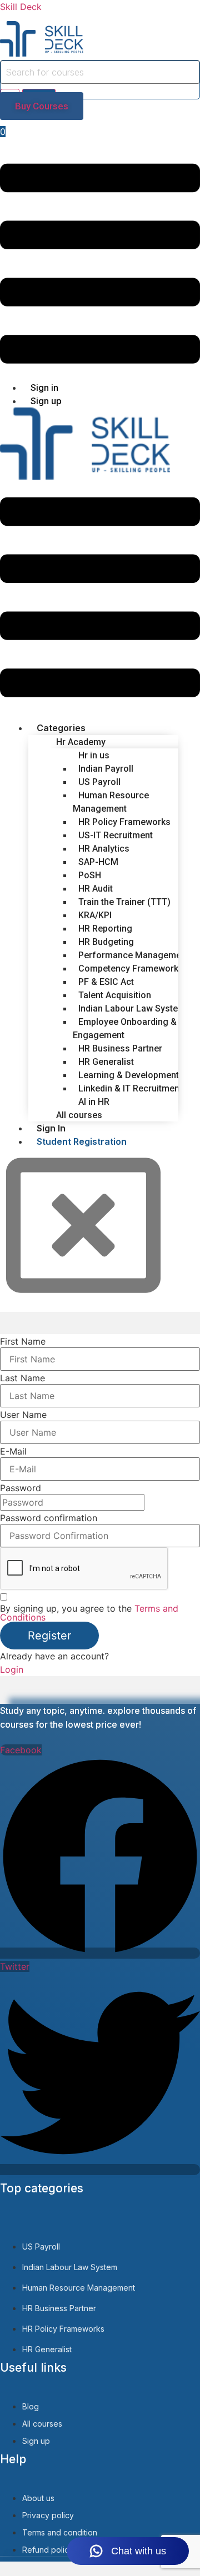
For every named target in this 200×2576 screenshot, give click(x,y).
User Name (23, 1415)
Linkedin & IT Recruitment (130, 1088)
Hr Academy (81, 742)
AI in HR (94, 1102)
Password (21, 1488)
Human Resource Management (111, 802)
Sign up (46, 401)
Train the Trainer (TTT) (124, 902)
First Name (23, 1341)
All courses (79, 1115)
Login (12, 1669)
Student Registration (82, 1141)
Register (49, 1636)
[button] (100, 265)
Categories (61, 728)
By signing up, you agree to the (89, 1613)
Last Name (22, 1378)
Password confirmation (49, 1518)
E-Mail (13, 1451)
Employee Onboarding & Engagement (125, 1028)
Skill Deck (21, 7)
